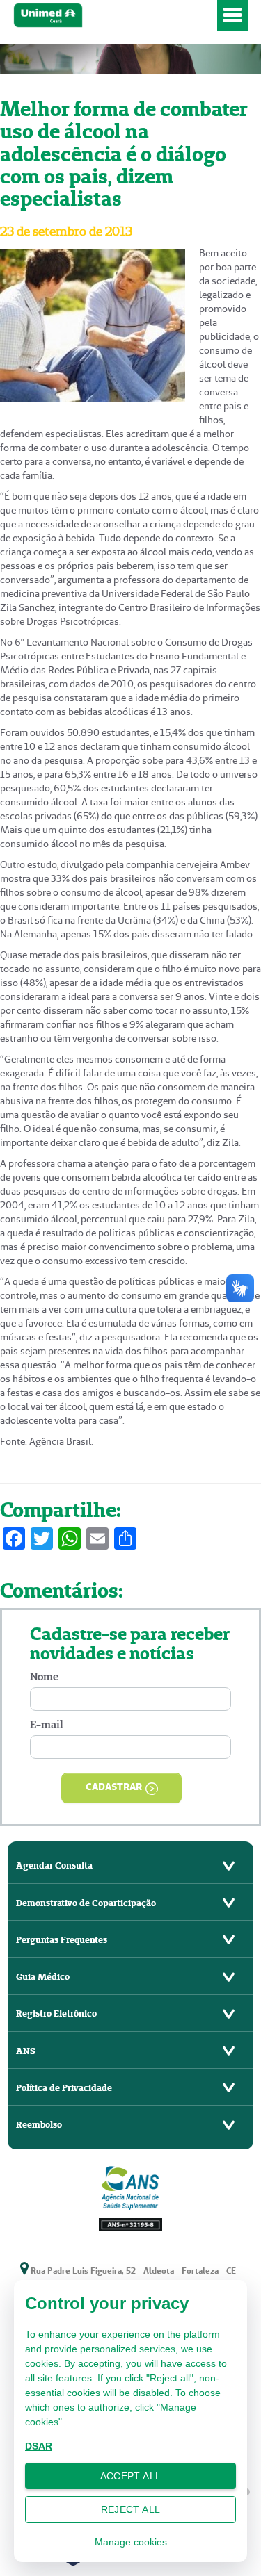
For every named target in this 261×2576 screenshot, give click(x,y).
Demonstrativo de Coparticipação (86, 1903)
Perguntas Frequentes (62, 1940)
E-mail (47, 1724)
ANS (26, 2051)
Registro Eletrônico (56, 2013)
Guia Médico (43, 1977)
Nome (44, 1676)
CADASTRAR (114, 1787)
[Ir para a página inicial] (113, 16)
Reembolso (39, 2125)
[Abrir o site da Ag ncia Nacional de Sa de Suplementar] (131, 2197)
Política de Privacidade (64, 2088)
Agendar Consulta (54, 1865)
